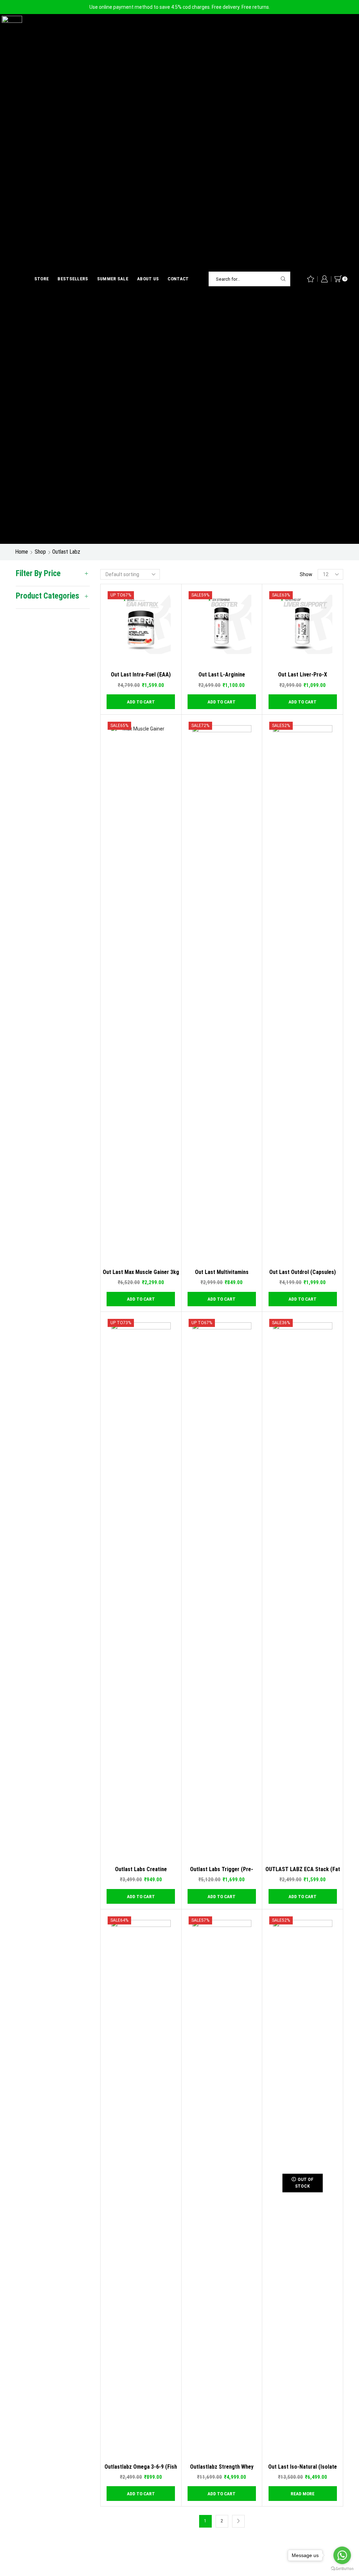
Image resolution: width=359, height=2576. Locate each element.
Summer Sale (113, 279)
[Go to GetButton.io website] (342, 2569)
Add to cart (174, 646)
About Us (148, 279)
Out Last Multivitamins (222, 1272)
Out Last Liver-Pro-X (303, 675)
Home (22, 552)
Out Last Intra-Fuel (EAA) (141, 675)
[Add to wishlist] (174, 656)
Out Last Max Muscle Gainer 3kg (141, 1272)
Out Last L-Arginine (222, 675)
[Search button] (283, 279)
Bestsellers (73, 279)
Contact (178, 279)
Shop (40, 552)
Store (42, 279)
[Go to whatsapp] (342, 2555)
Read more (303, 2494)
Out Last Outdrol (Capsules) (303, 1272)
